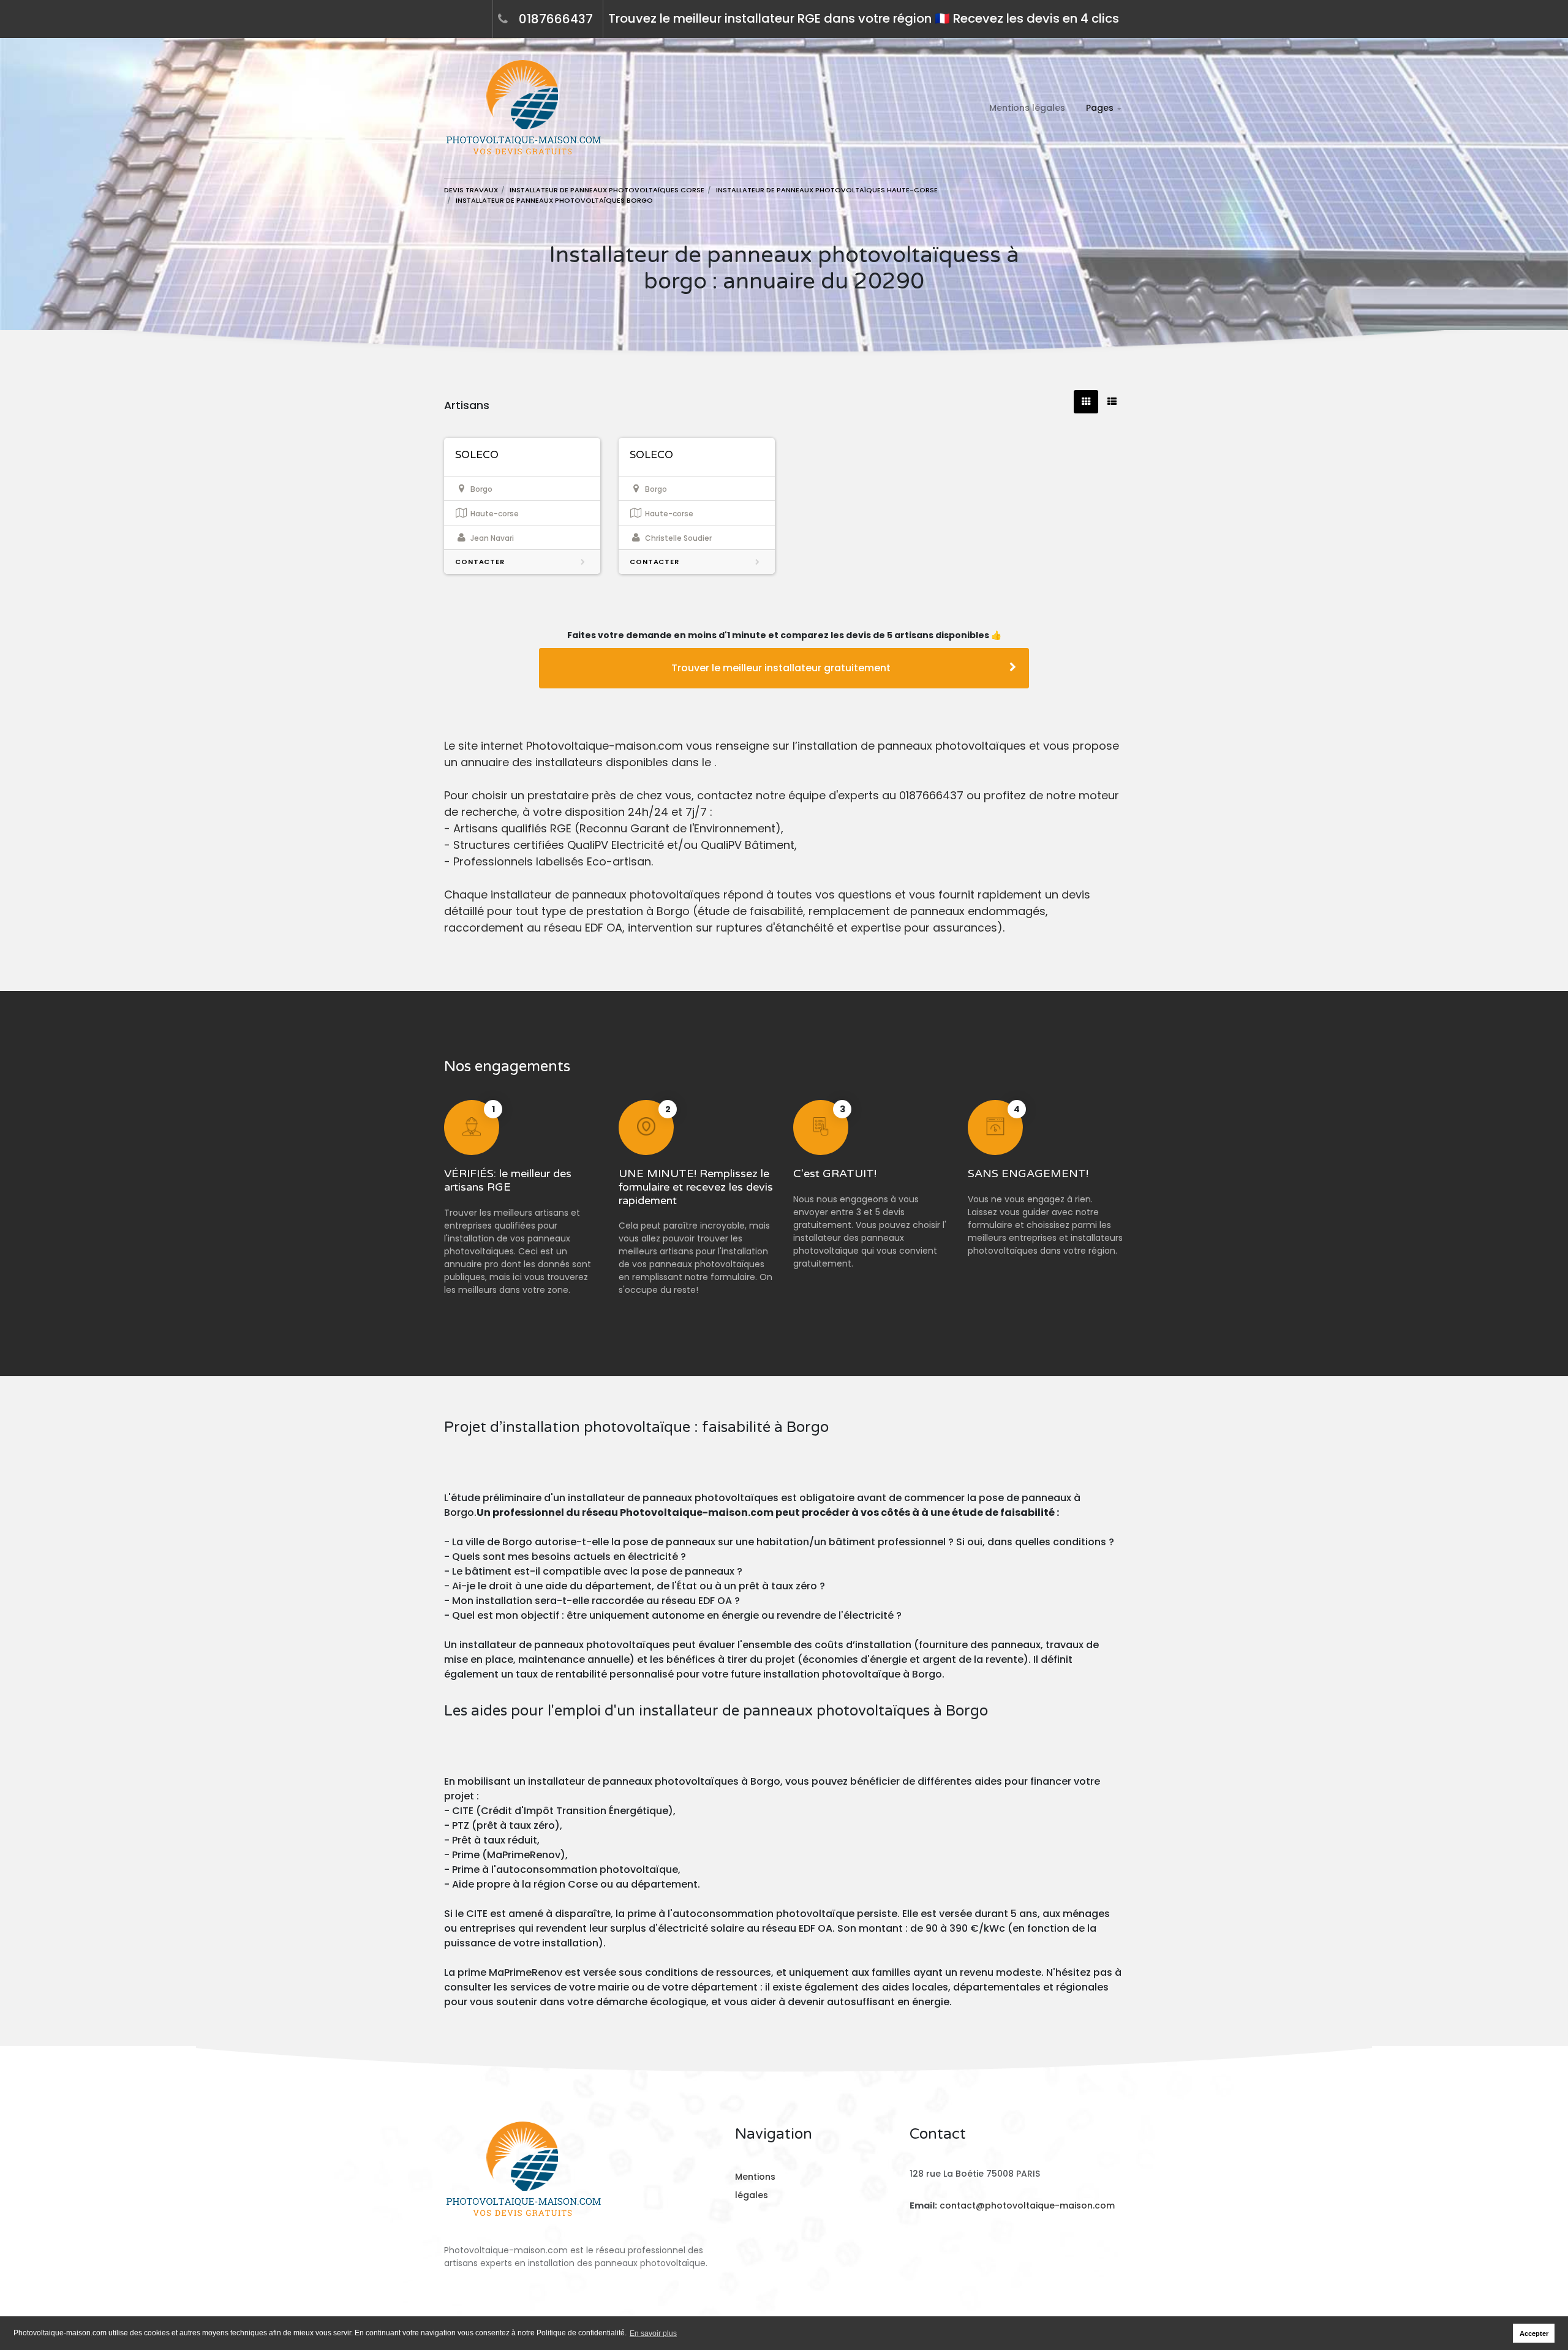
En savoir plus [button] (653, 2333)
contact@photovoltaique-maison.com (1027, 2205)
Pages (1100, 108)
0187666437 (556, 19)
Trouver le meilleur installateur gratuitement (781, 668)
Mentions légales (1027, 108)
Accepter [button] (1534, 2333)
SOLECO (477, 455)
